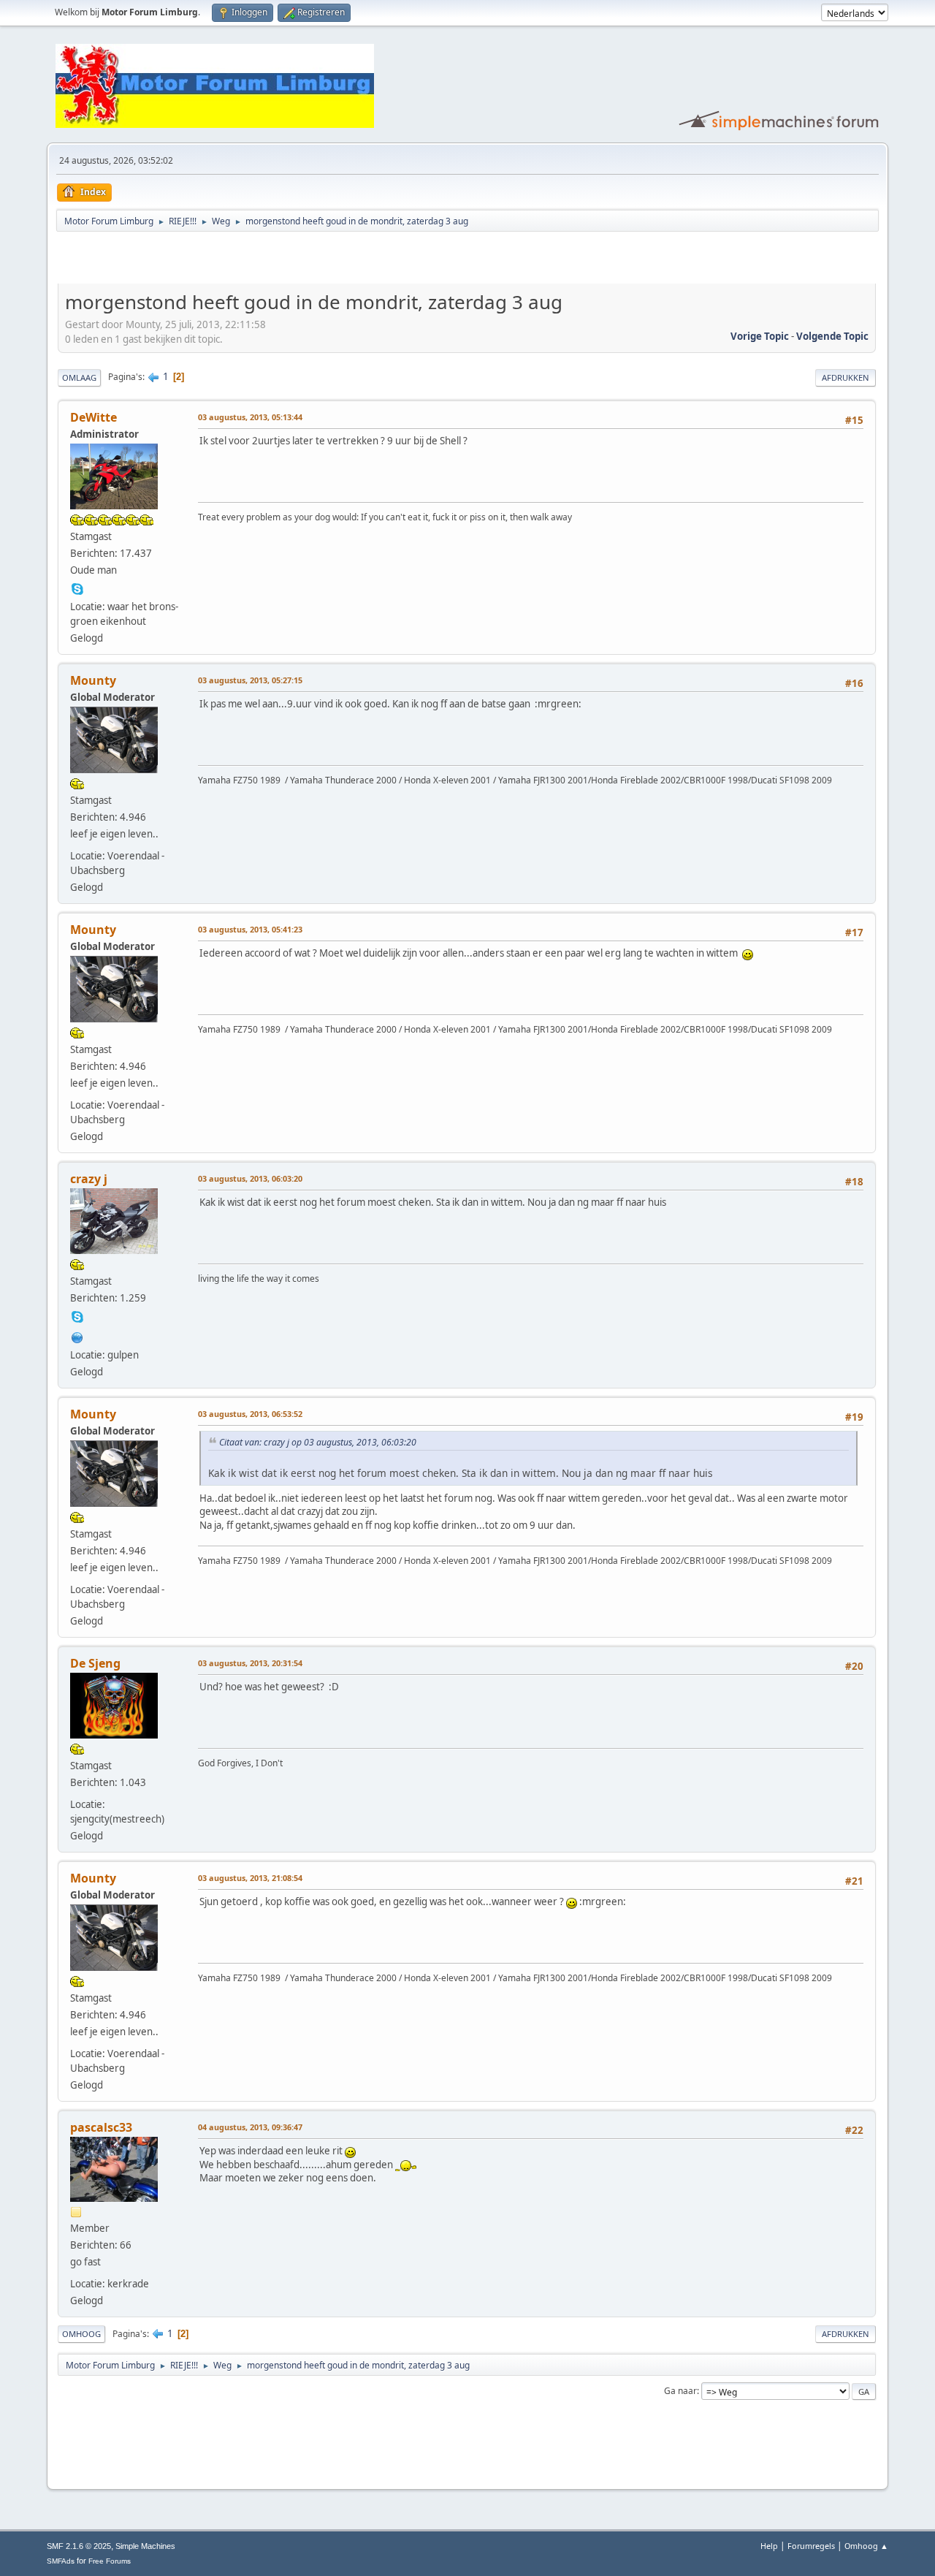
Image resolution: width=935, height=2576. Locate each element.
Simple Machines (145, 2546)
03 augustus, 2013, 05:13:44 (250, 417)
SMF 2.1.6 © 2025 (79, 2546)
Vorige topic (760, 336)
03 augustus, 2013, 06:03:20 (250, 1178)
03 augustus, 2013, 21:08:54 (250, 1878)
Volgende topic (832, 336)
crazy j (89, 1179)
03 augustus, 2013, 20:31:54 (250, 1663)
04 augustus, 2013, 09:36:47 (250, 2127)
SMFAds (61, 2561)
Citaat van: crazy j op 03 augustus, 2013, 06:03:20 (318, 1442)
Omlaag (79, 377)
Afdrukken (846, 377)
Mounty (93, 680)
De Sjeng (95, 1663)
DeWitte (93, 417)
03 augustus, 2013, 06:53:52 (250, 1414)
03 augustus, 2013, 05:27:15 (250, 680)
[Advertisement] (229, 260)
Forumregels (811, 2546)
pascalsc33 (101, 2127)
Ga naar (680, 2391)
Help (769, 2546)
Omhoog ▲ (866, 2546)
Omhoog (81, 2334)
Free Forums (110, 2561)
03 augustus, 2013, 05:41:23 (250, 929)
